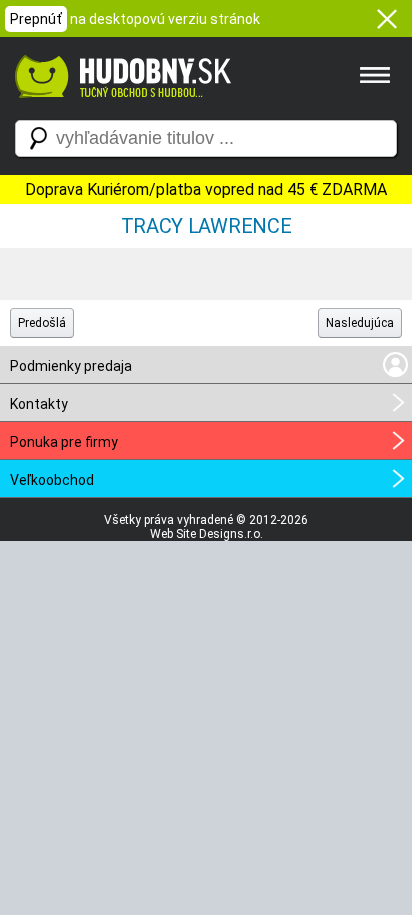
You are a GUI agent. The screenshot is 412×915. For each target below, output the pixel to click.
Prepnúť (36, 19)
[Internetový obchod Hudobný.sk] (120, 108)
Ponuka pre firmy (64, 442)
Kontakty (39, 404)
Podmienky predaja (71, 366)
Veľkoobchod (52, 480)
